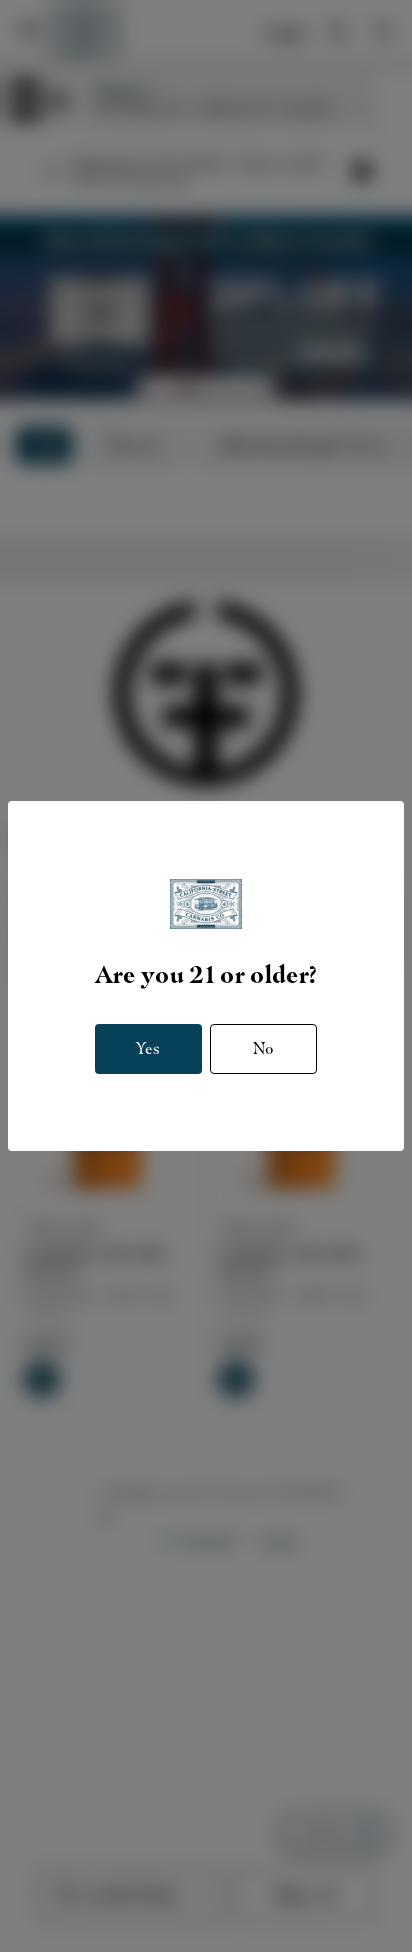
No (263, 1048)
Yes (148, 1048)
